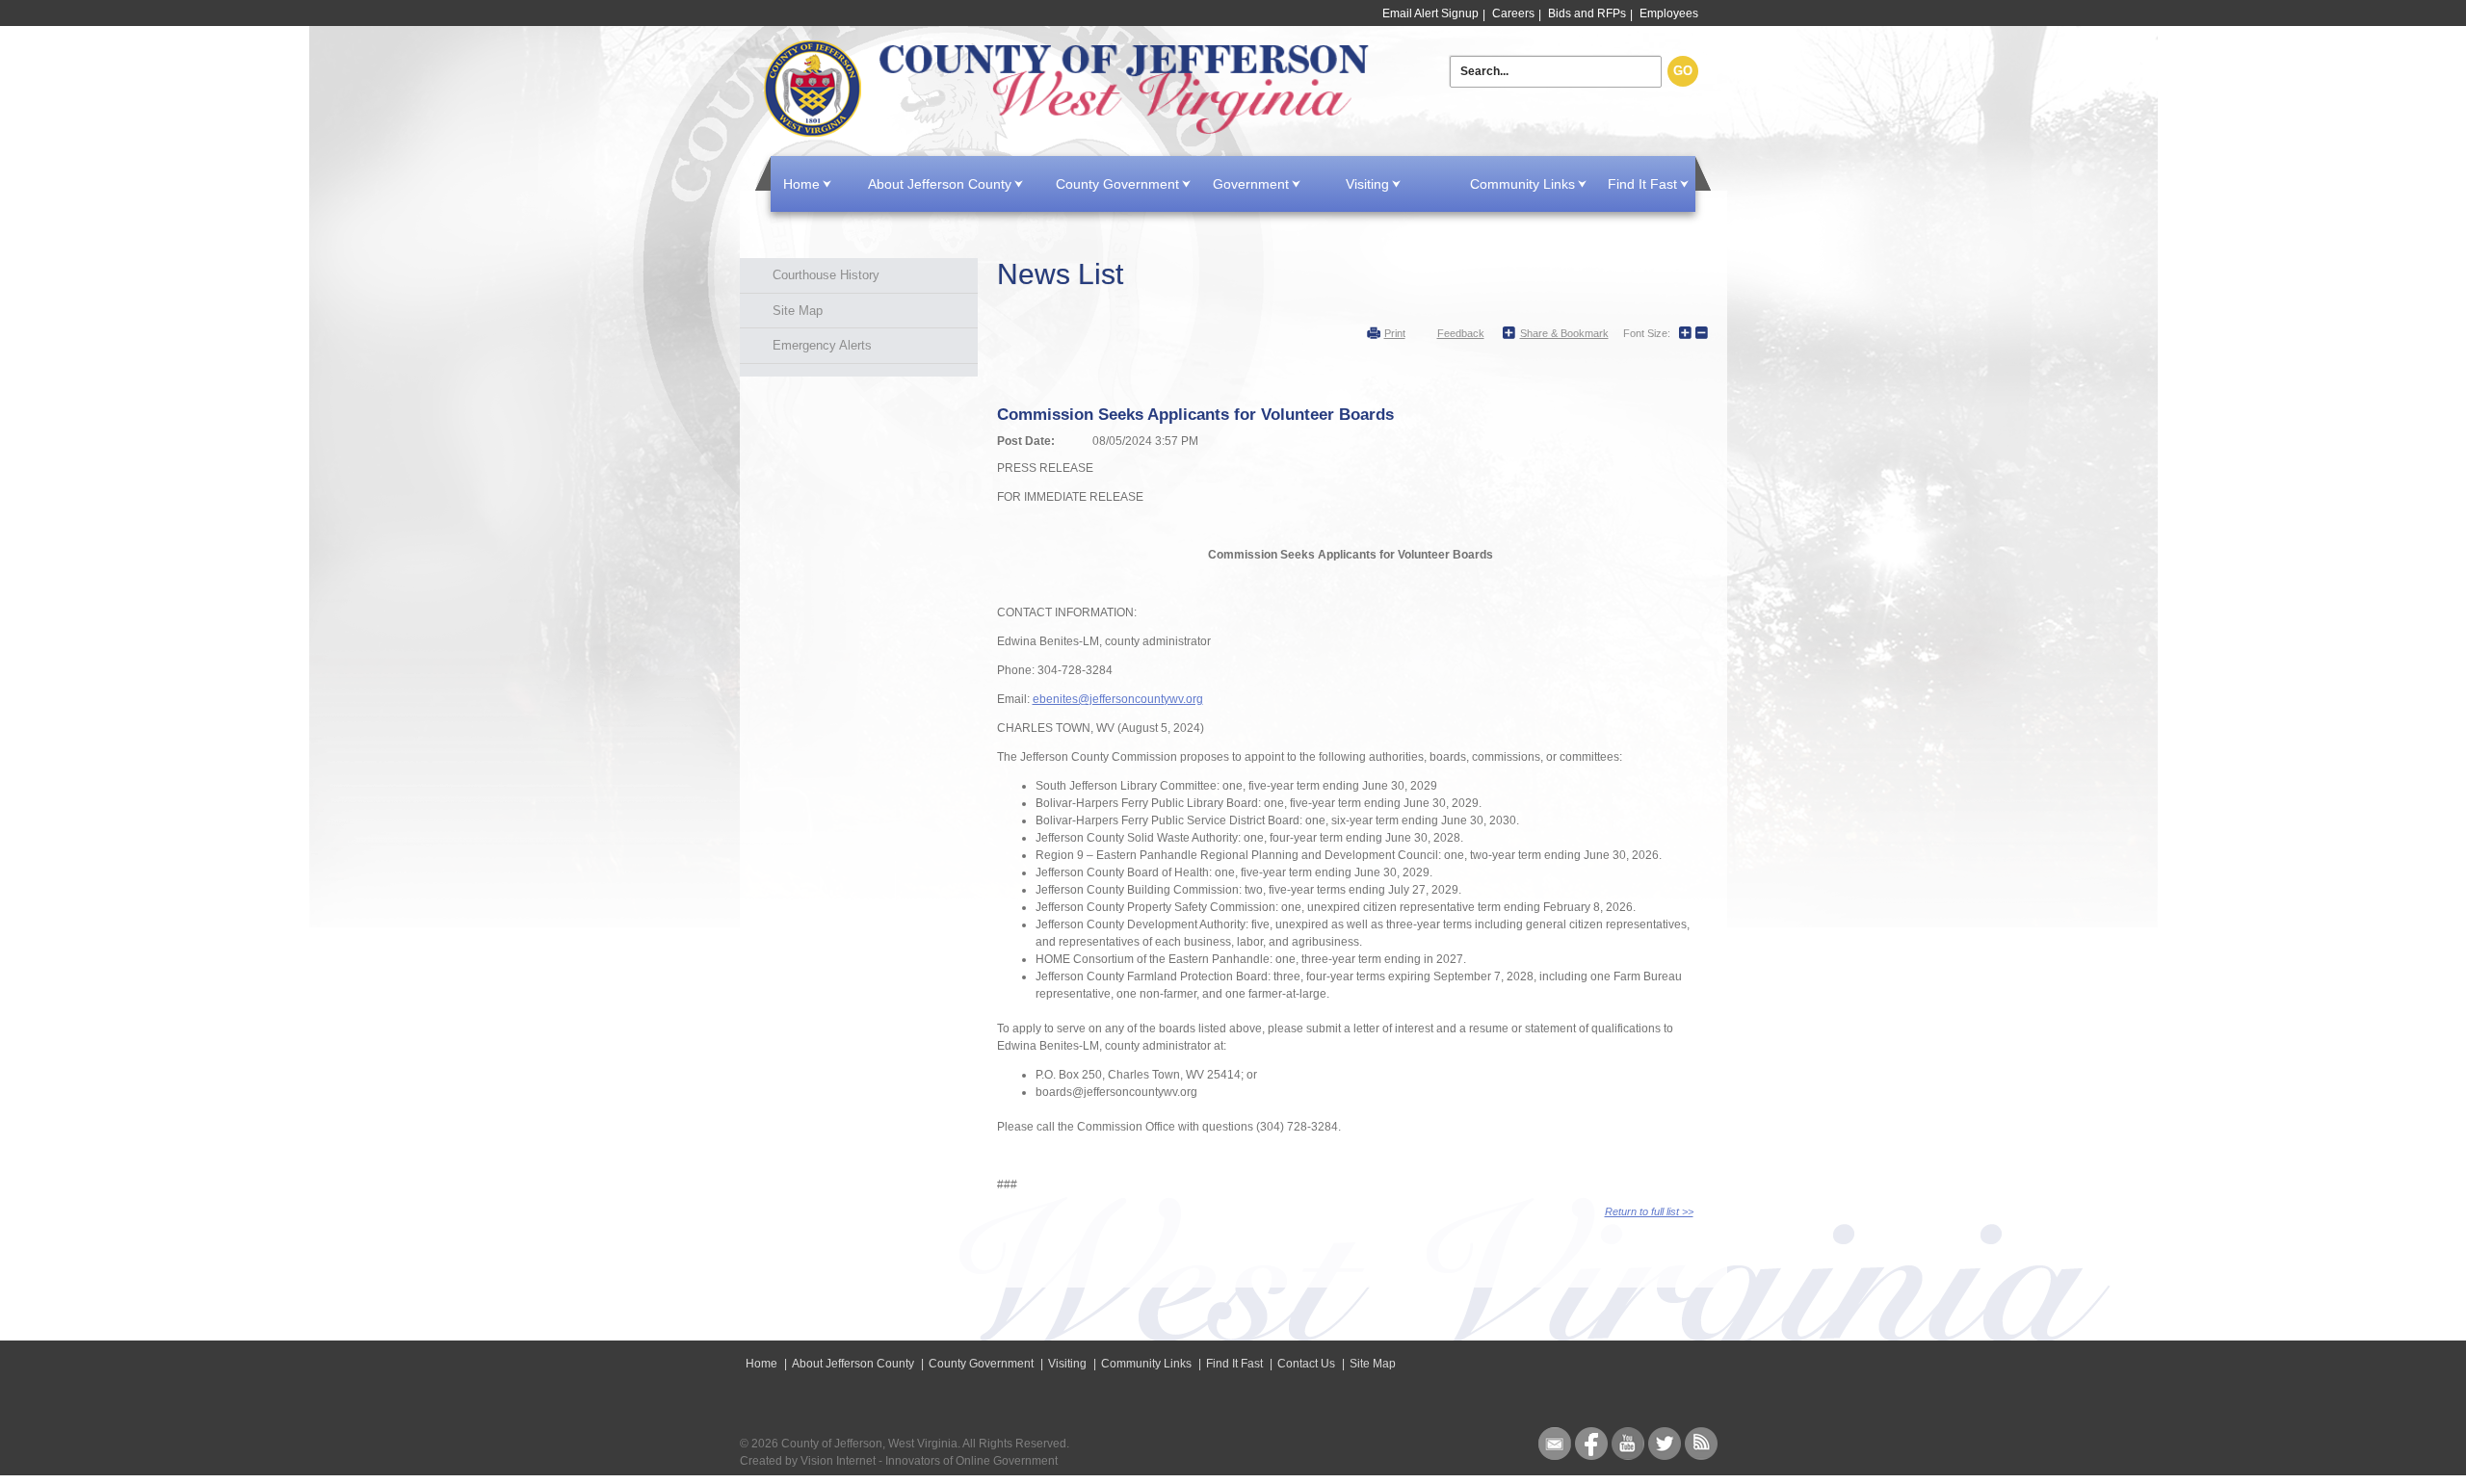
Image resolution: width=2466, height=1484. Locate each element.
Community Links (1522, 184)
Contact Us (1306, 1364)
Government (1251, 184)
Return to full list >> (1649, 1211)
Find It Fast (1642, 184)
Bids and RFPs (1587, 13)
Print (1395, 333)
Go (1683, 71)
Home (1070, 89)
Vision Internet (838, 1461)
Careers (1513, 13)
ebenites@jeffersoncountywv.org (1118, 699)
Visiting (1367, 184)
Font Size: (1647, 333)
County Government (1117, 184)
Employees (1669, 13)
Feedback (1461, 333)
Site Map (798, 311)
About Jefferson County (940, 184)
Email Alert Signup (1430, 13)
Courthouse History (826, 275)
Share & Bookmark (1564, 333)
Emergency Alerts (822, 345)
